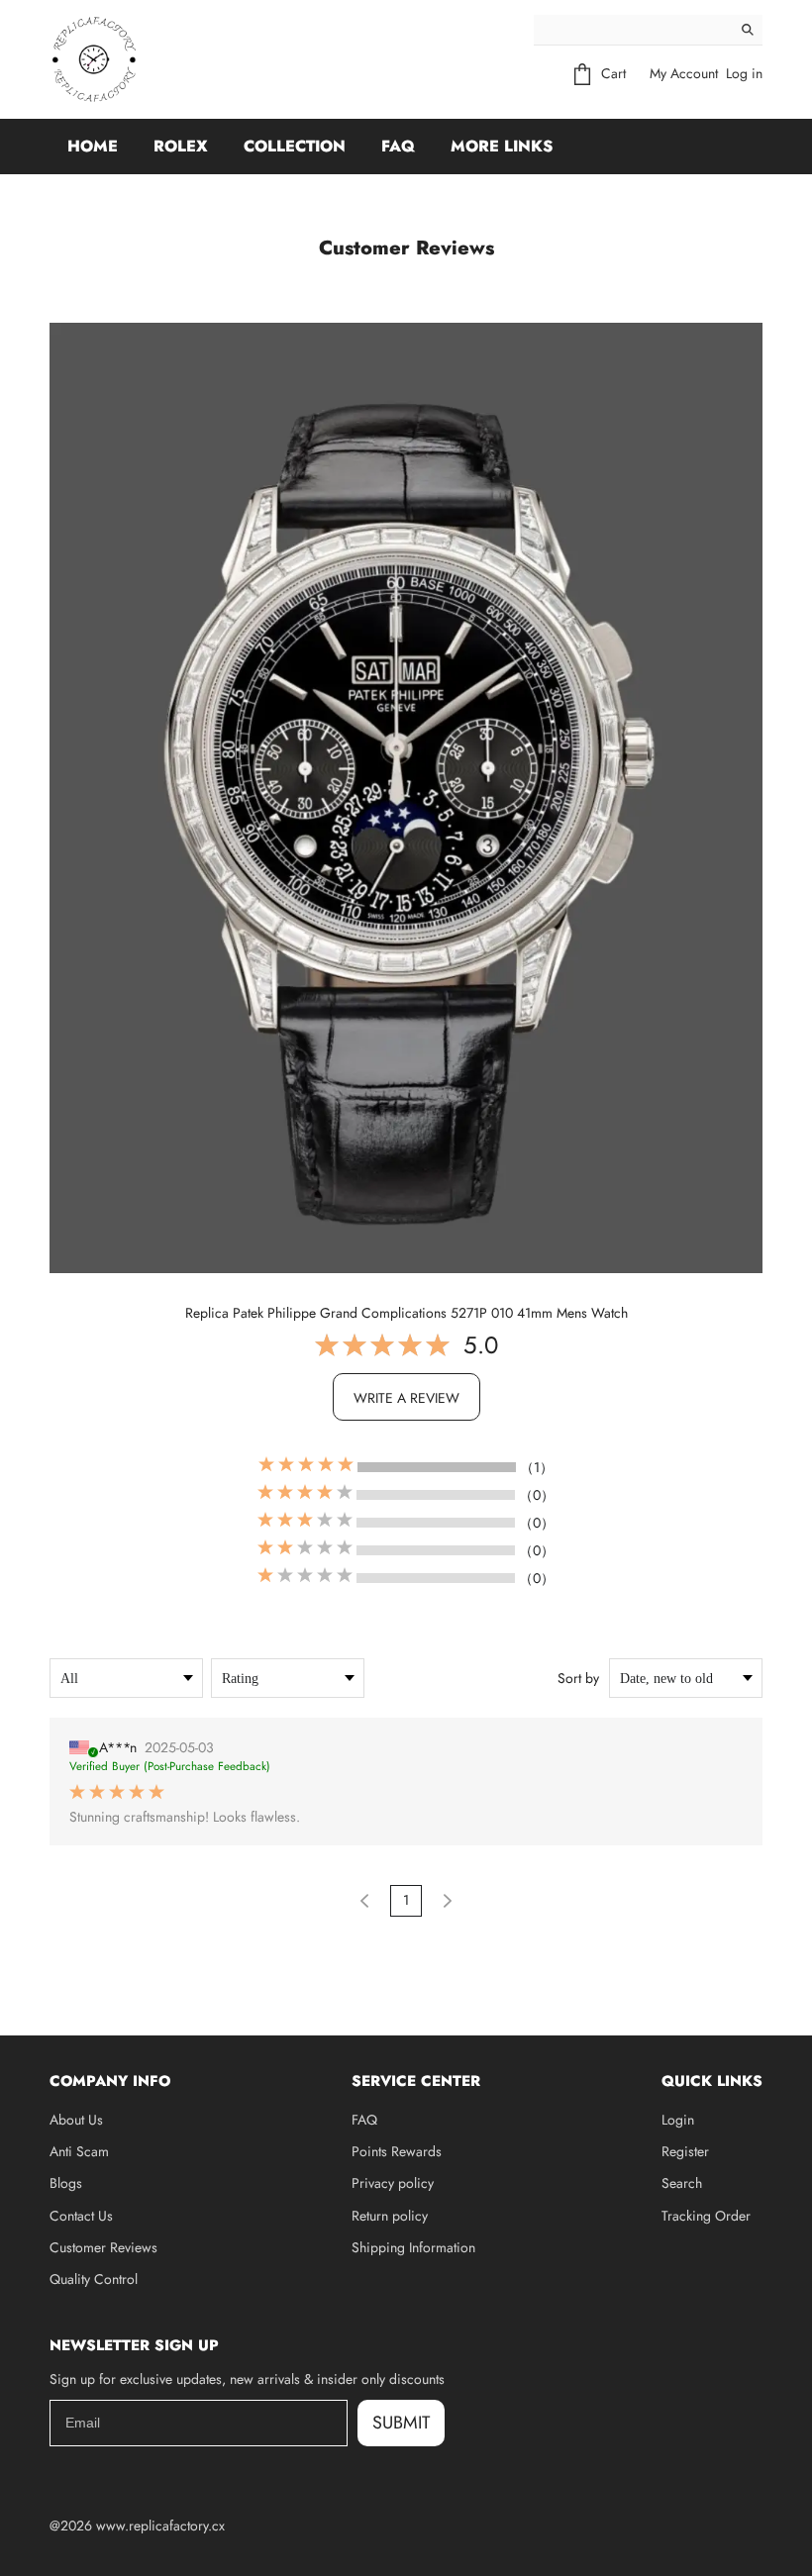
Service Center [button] (416, 2081)
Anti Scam (79, 2151)
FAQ (398, 146)
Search (682, 2183)
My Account (684, 73)
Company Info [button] (110, 2081)
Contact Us (81, 2216)
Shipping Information (413, 2247)
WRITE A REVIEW (406, 1398)
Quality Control (94, 2279)
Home (93, 146)
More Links (502, 146)
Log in (744, 73)
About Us (76, 2120)
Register (685, 2151)
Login (678, 2120)
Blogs (66, 2183)
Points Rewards (397, 2151)
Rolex (181, 146)
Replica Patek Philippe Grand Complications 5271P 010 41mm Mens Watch (406, 1313)
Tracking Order (706, 2216)
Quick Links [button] (712, 2081)
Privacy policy (393, 2183)
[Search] (748, 30)
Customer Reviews (103, 2247)
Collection (295, 146)
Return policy (390, 2216)
